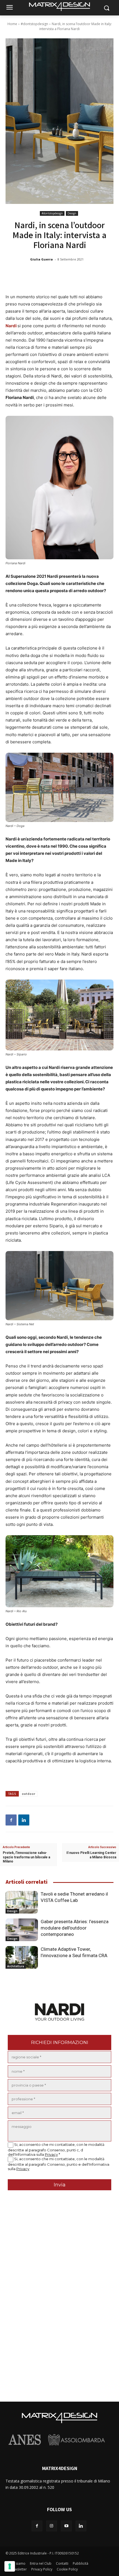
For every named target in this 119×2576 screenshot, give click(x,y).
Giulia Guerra (42, 259)
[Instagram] (52, 2526)
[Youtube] (66, 2526)
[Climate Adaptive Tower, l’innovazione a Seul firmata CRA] (22, 1957)
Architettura (16, 1966)
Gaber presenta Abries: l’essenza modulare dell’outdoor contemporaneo (75, 1928)
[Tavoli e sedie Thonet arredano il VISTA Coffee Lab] (22, 1902)
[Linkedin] (24, 1820)
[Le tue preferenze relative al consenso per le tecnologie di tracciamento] (10, 2566)
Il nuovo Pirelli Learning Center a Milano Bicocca (91, 1855)
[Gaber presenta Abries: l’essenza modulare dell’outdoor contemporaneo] (22, 1930)
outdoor (29, 1794)
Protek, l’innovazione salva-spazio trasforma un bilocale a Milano (26, 1857)
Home (12, 24)
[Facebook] (11, 1820)
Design (72, 213)
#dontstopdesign (34, 24)
